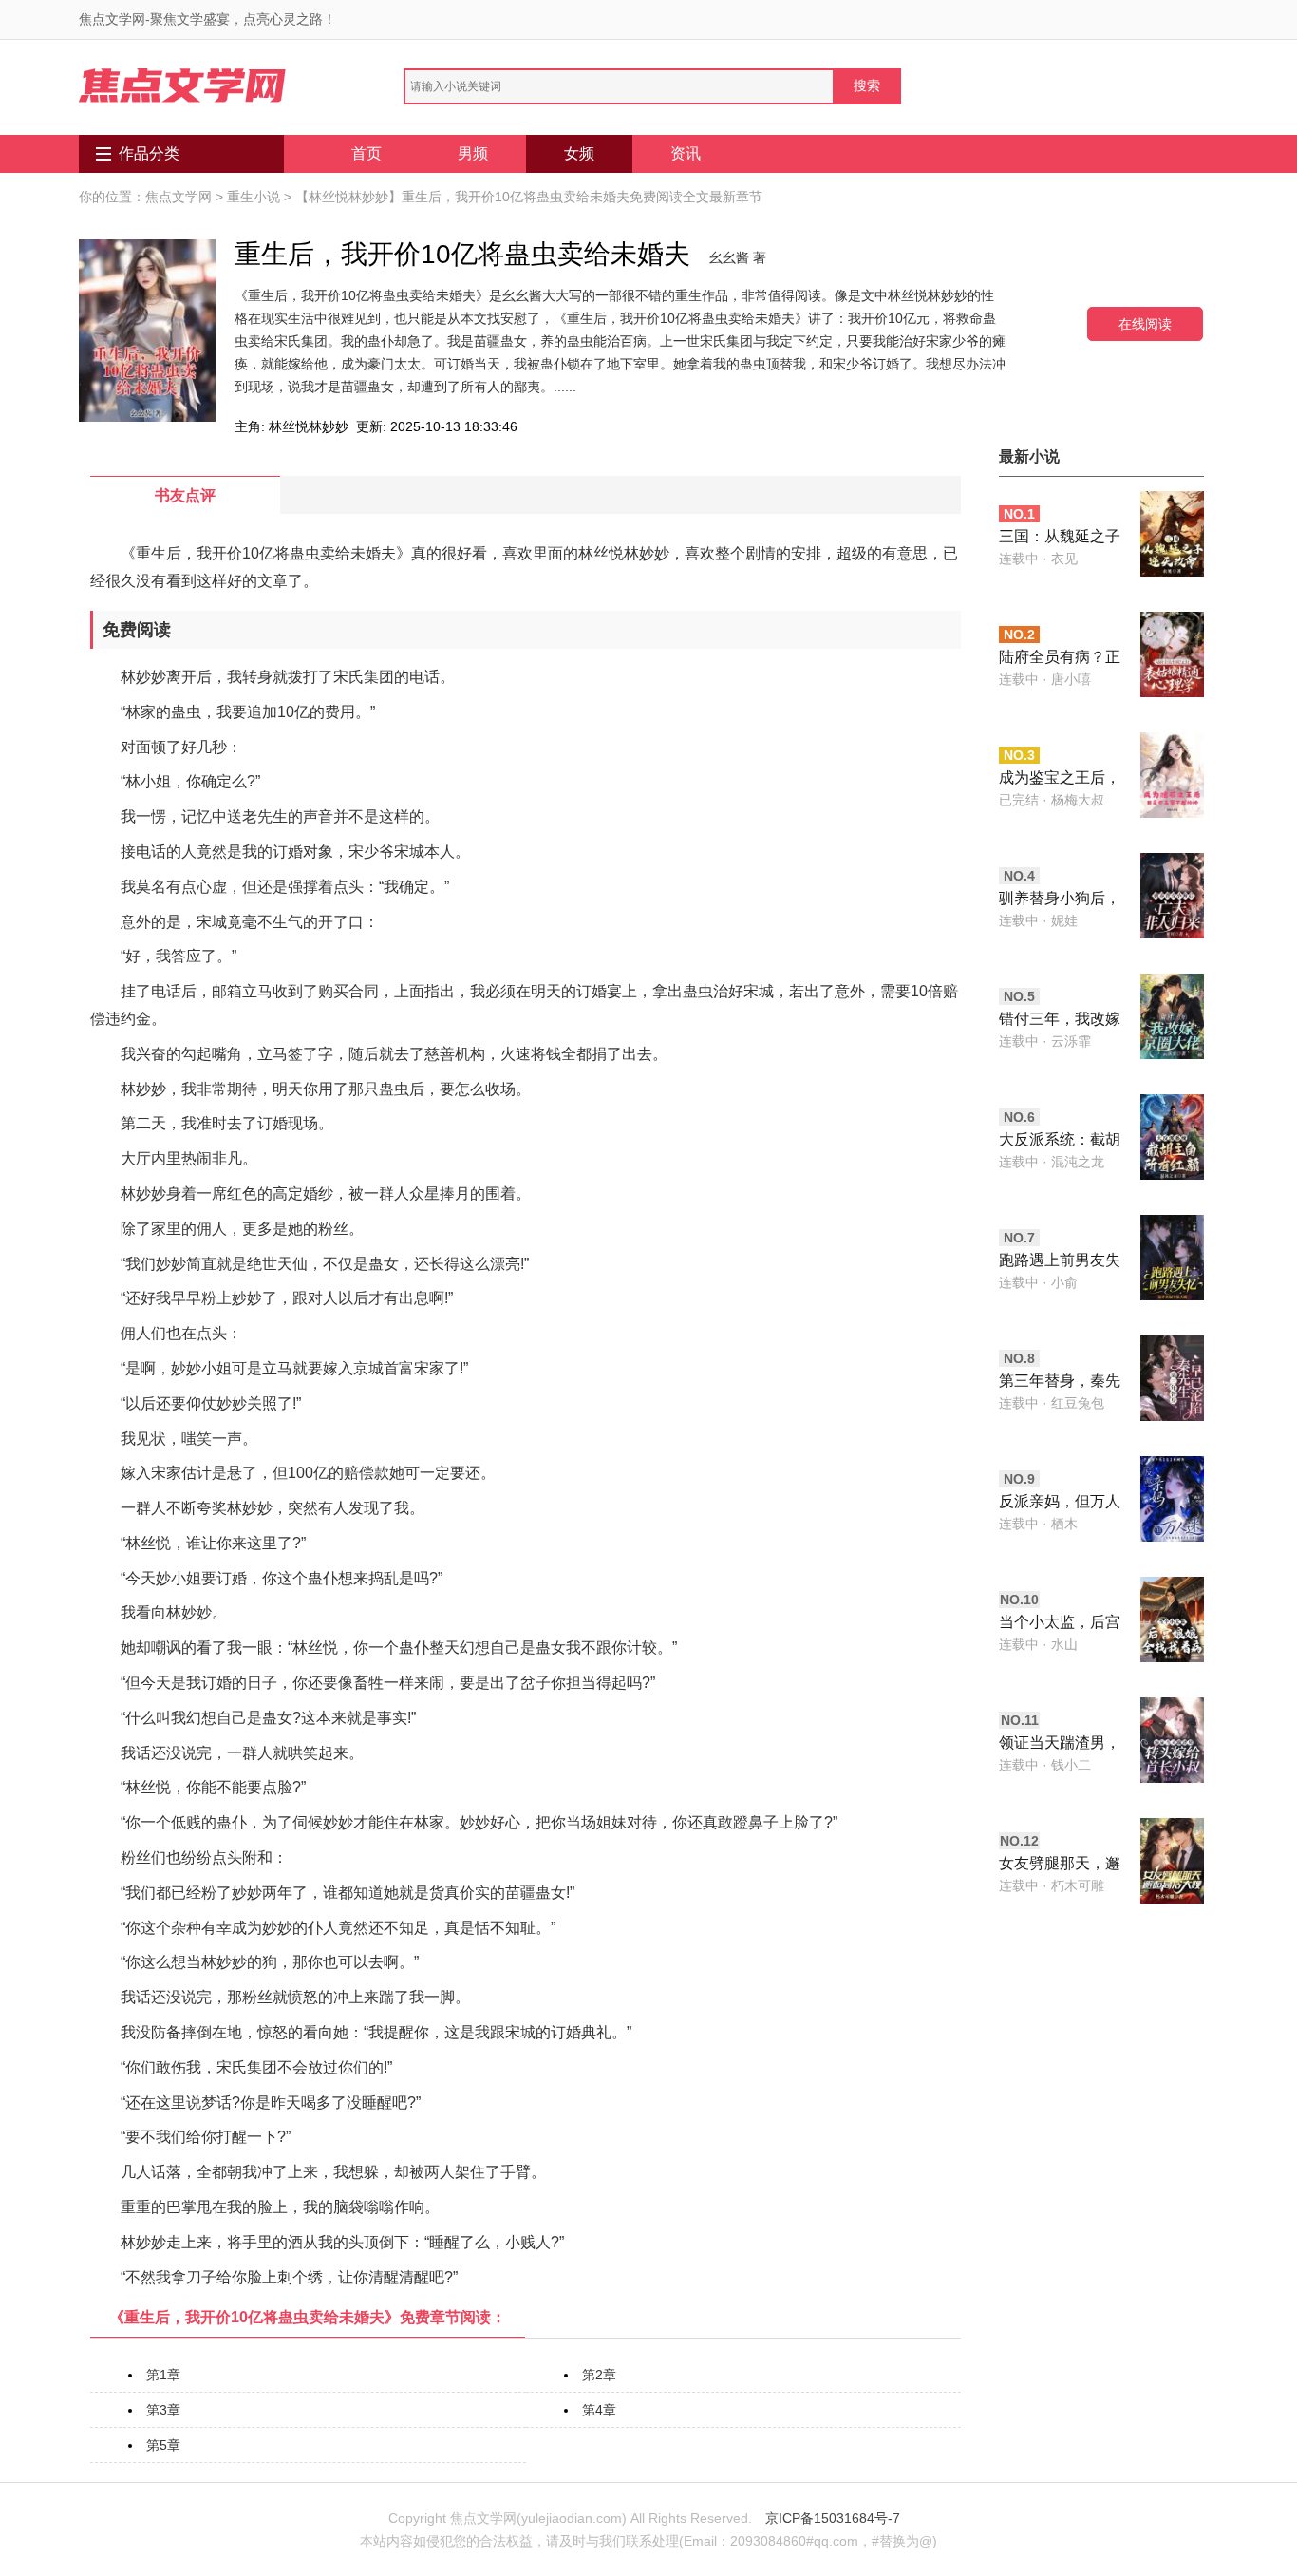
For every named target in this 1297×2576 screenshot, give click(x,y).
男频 (473, 153)
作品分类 (149, 153)
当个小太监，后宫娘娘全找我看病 (1060, 1624)
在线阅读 (1145, 323)
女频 (579, 153)
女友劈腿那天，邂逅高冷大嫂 (1060, 1865)
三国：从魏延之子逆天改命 (1060, 538)
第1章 (163, 2375)
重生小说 (254, 197)
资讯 (686, 153)
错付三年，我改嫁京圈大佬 (1060, 1021)
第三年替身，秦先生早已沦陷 (1060, 1383)
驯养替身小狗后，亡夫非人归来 (1060, 900)
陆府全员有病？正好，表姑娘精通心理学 (1060, 659)
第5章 (163, 2445)
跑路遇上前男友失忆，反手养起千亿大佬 (1060, 1262)
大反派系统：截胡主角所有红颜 (1060, 1141)
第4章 (599, 2410)
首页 (367, 153)
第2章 (599, 2375)
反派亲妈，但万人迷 (1060, 1503)
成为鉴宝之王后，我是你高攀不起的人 (1060, 779)
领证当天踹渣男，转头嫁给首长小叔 (1060, 1744)
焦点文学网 (179, 197)
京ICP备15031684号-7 (833, 2518)
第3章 (163, 2410)
